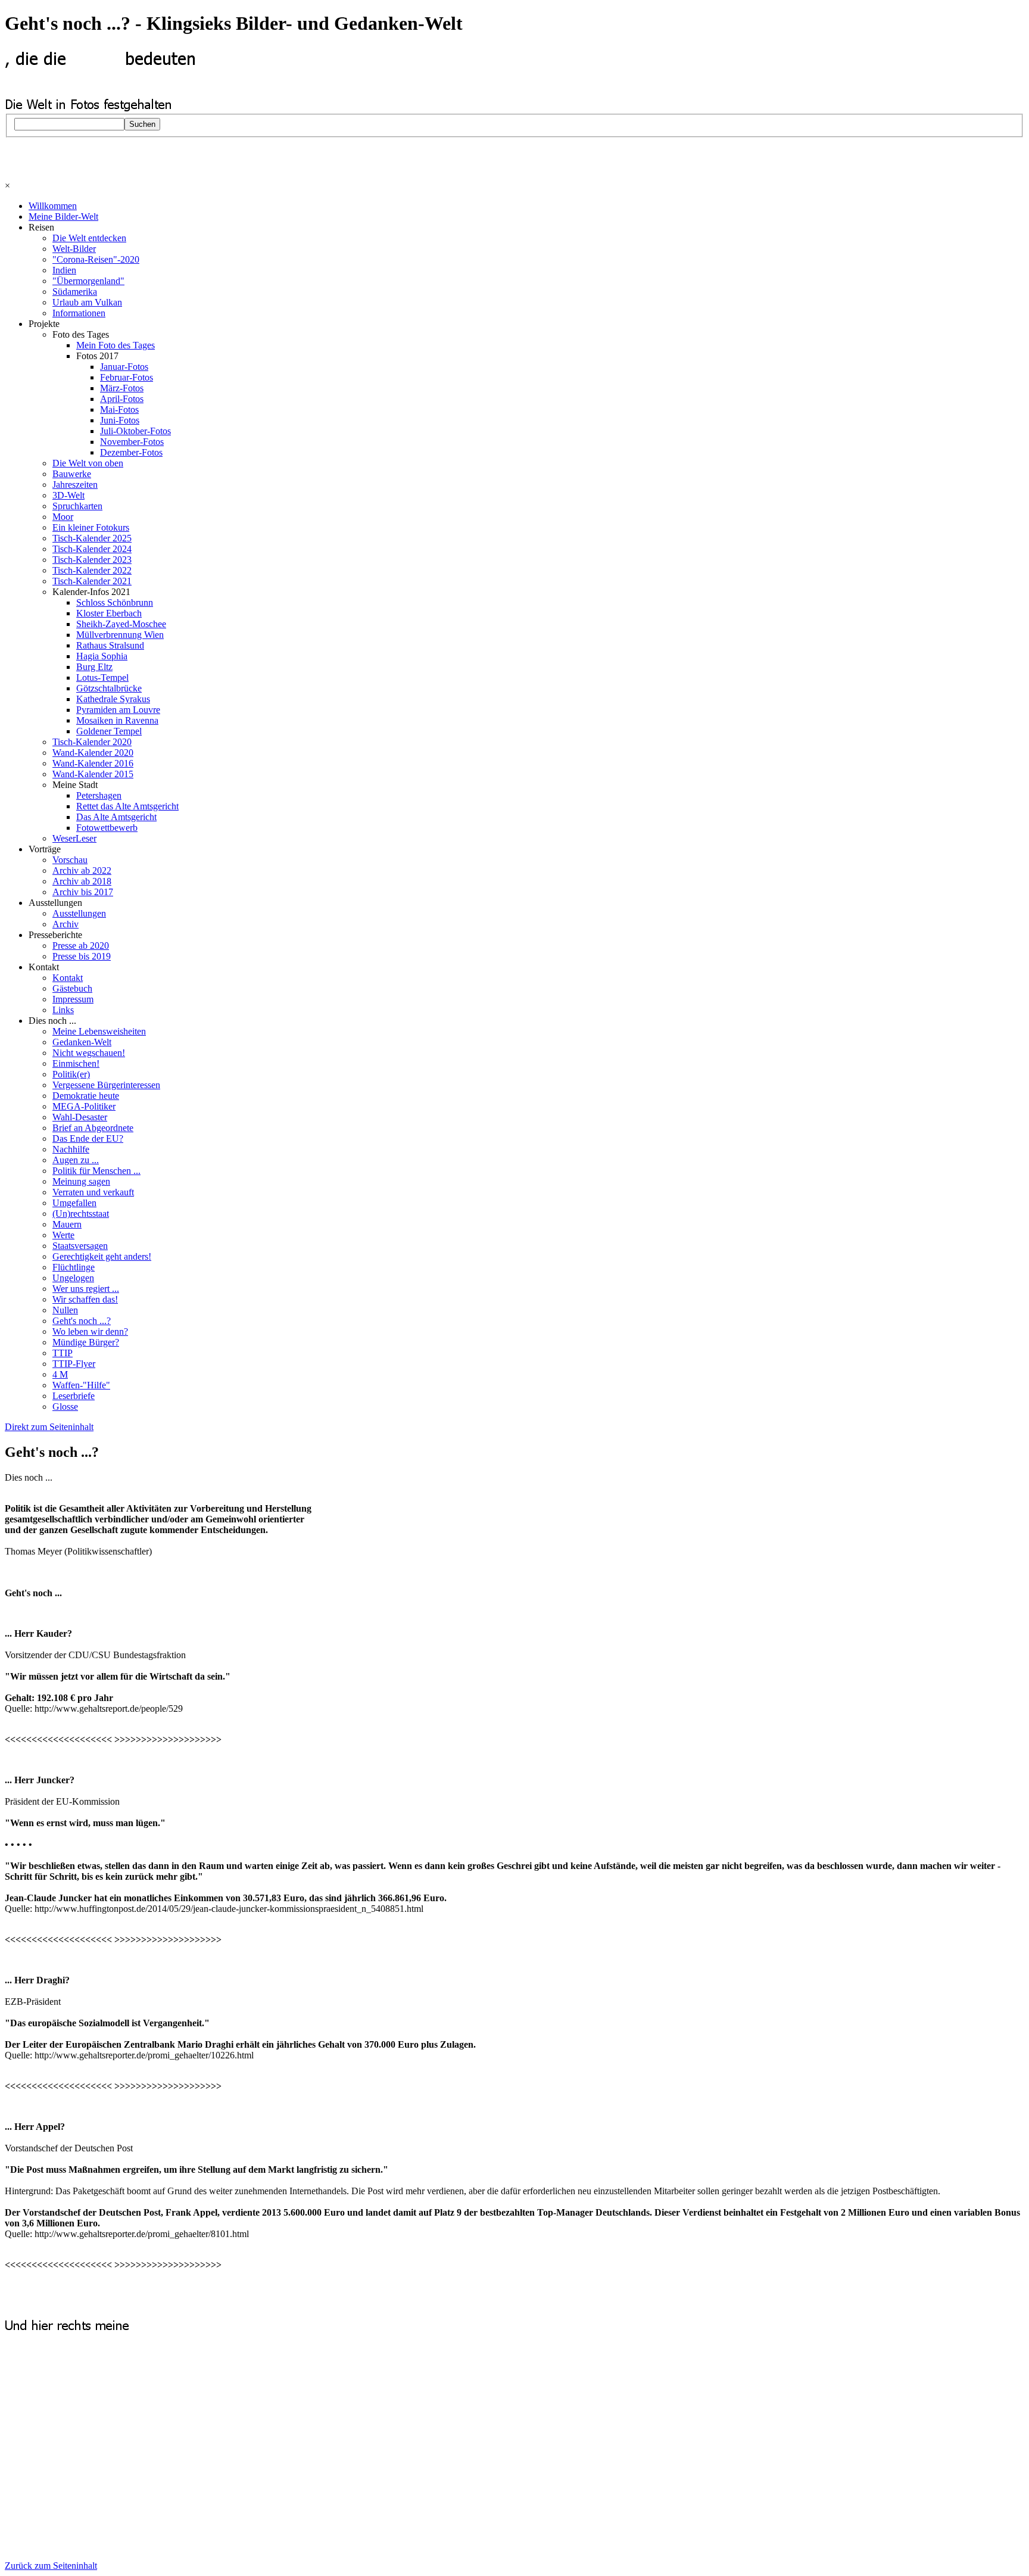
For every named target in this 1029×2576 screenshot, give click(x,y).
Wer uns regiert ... (86, 1289)
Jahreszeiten (75, 485)
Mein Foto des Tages (116, 345)
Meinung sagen (81, 1181)
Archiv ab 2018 (82, 881)
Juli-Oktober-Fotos (135, 431)
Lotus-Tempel (102, 678)
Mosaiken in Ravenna (117, 720)
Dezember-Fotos (131, 452)
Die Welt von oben (88, 463)
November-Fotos (132, 442)
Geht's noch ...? (82, 1321)
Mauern (67, 1224)
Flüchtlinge (74, 1267)
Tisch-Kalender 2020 (92, 742)
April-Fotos (122, 399)
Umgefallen (74, 1203)
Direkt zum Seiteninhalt (49, 1427)
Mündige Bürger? (86, 1342)
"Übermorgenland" (88, 281)
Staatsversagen (80, 1246)
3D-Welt (68, 495)
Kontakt (68, 978)
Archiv (66, 924)
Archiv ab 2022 (82, 870)
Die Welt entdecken (89, 238)
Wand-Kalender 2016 (93, 763)
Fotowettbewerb (107, 828)
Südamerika (75, 292)
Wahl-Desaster (80, 1117)
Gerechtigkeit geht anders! (102, 1256)
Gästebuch (72, 988)
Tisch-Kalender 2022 (92, 570)
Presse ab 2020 (81, 946)
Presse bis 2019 (82, 956)
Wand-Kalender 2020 (93, 753)
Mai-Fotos (119, 409)
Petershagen (99, 795)
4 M (60, 1374)
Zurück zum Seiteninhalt (51, 2566)
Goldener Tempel (109, 731)
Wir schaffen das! (85, 1299)
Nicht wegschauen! (89, 1053)
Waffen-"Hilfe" (81, 1385)
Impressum (73, 999)
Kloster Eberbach (109, 613)
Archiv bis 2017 (83, 892)
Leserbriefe (74, 1396)
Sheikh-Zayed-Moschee (121, 624)
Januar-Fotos (124, 367)
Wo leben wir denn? (90, 1331)
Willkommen (53, 206)
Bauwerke (72, 474)
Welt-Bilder (74, 249)
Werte (63, 1235)
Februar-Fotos (127, 377)
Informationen (79, 313)
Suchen (142, 124)
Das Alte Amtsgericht (116, 817)
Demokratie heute (86, 1096)
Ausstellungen (79, 913)
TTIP (63, 1353)
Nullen (65, 1310)
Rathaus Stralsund (110, 645)
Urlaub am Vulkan (87, 302)
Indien (64, 270)
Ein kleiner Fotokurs (91, 527)
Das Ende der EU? (88, 1139)
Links (63, 1010)
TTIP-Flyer (74, 1364)
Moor (63, 517)
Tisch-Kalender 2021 (92, 581)
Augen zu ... (76, 1160)
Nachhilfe (71, 1149)
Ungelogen (73, 1278)
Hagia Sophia (102, 656)
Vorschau (70, 860)
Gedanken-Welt (82, 1042)
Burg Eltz (94, 667)
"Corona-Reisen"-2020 (96, 259)
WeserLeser (74, 838)
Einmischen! (76, 1063)
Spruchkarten (77, 506)
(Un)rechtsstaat (81, 1214)
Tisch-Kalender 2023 (92, 560)
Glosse (65, 1407)
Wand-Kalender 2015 (93, 774)
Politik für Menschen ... (96, 1171)
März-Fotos (122, 388)
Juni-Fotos (120, 420)
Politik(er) (71, 1074)
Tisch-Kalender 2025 (92, 538)
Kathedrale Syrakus (113, 699)
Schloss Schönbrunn (115, 602)
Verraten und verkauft (93, 1192)
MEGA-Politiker (84, 1106)
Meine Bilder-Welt (63, 217)
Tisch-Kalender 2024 (92, 549)
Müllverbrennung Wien (120, 635)
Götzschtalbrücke (109, 688)
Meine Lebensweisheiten (99, 1031)
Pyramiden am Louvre (118, 710)
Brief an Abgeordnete (93, 1128)
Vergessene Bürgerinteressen (106, 1085)
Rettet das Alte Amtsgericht (127, 806)
